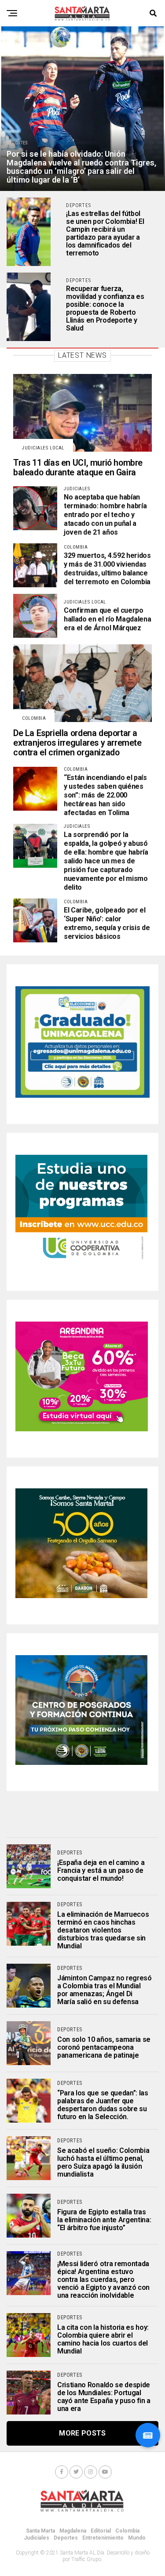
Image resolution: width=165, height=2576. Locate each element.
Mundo (137, 2538)
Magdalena (73, 2531)
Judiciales (37, 2538)
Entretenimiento (103, 2538)
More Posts (82, 2433)
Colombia (127, 2531)
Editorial (101, 2531)
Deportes (66, 2538)
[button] (148, 2435)
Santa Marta (40, 2531)
